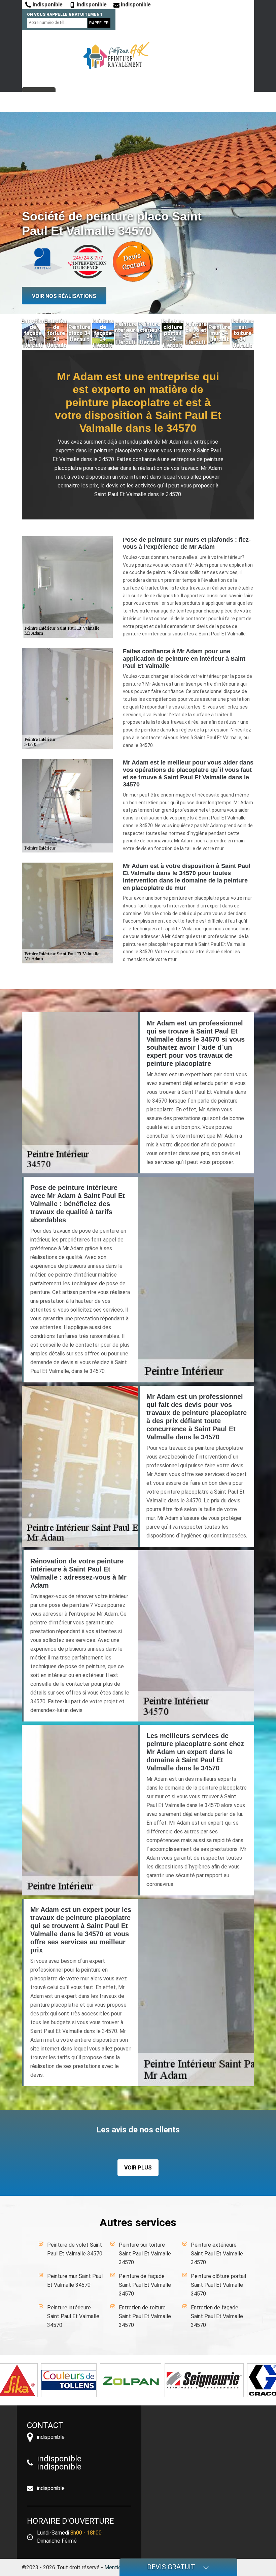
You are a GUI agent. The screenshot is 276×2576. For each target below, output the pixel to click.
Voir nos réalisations (64, 296)
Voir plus (138, 2168)
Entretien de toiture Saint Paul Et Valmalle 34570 (145, 2316)
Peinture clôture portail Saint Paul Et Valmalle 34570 (218, 2285)
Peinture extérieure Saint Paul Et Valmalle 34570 (217, 2254)
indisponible (47, 5)
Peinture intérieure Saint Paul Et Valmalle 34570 (73, 2316)
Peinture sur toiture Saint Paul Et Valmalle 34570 (145, 2254)
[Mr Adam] (116, 56)
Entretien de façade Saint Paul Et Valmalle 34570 (217, 2316)
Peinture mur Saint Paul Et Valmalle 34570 (75, 2281)
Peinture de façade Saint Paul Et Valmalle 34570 (145, 2285)
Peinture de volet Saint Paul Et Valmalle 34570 (75, 2249)
